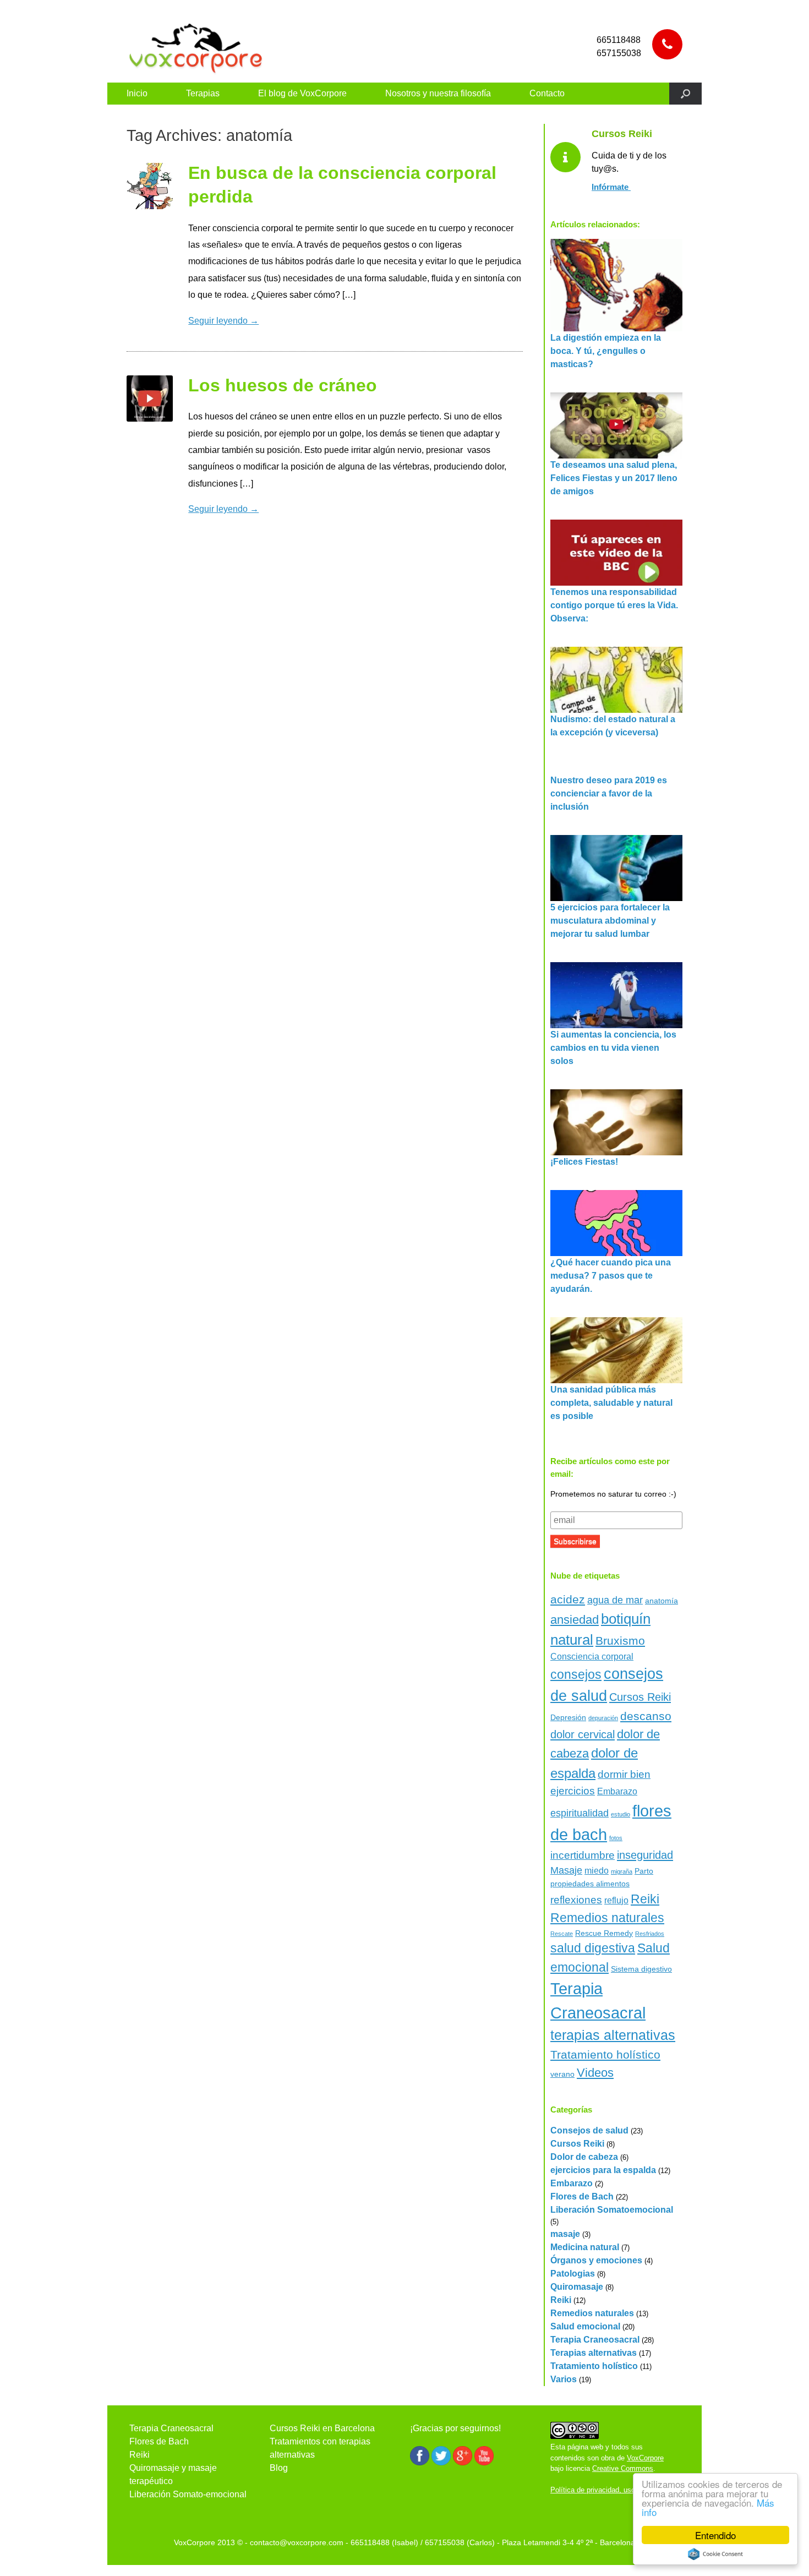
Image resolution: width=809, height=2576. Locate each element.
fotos (616, 1838)
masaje (565, 2234)
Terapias (203, 93)
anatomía (662, 1601)
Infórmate (611, 187)
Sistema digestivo (641, 1969)
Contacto (547, 93)
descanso (646, 1716)
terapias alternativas (613, 2035)
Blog (279, 2468)
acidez (568, 1599)
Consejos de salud (589, 2130)
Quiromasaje (577, 2287)
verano (562, 2074)
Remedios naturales (607, 1918)
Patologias (573, 2274)
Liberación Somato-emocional (188, 2494)
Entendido (715, 2535)
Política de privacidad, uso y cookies (609, 2490)
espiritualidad (580, 1813)
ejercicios (573, 1791)
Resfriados (650, 1934)
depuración (603, 1718)
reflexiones (576, 1900)
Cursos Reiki (640, 1697)
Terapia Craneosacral (595, 2340)
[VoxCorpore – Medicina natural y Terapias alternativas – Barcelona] (195, 47)
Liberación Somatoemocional (612, 2210)
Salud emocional (585, 2326)
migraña (622, 1871)
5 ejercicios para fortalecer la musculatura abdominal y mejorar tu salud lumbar (610, 921)
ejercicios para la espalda (603, 2170)
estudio (621, 1814)
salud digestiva (593, 1948)
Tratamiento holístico (605, 2054)
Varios (564, 2379)
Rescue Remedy (604, 1933)
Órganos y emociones (596, 2260)
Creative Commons (623, 2468)
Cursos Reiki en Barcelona (322, 2428)
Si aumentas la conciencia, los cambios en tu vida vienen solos (613, 1048)
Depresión (568, 1717)
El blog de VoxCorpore (302, 93)
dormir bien (624, 1774)
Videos (595, 2073)
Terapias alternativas (594, 2353)
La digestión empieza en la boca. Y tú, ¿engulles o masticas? (606, 351)
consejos (576, 1674)
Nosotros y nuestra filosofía (438, 93)
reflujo (616, 1900)
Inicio (137, 93)
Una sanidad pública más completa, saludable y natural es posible (611, 1403)
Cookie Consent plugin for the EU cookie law (715, 2554)
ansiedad (575, 1620)
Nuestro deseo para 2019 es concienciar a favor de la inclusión (609, 793)
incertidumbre (583, 1855)
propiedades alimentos (590, 1884)
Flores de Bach (582, 2196)
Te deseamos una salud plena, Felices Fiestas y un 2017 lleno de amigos (614, 478)
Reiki (645, 1899)
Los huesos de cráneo (283, 385)
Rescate (562, 1934)
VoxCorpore (645, 2458)
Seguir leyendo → (223, 321)
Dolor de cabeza (584, 2157)
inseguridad (645, 1855)
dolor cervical (583, 1734)
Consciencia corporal (592, 1657)
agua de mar (615, 1600)
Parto (644, 1871)
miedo (597, 1871)
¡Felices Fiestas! (584, 1162)
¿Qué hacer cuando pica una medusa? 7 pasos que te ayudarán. (611, 1276)
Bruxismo (620, 1641)
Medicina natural (585, 2247)
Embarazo (617, 1791)
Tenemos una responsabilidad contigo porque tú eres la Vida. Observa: (614, 605)
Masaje (566, 1870)
